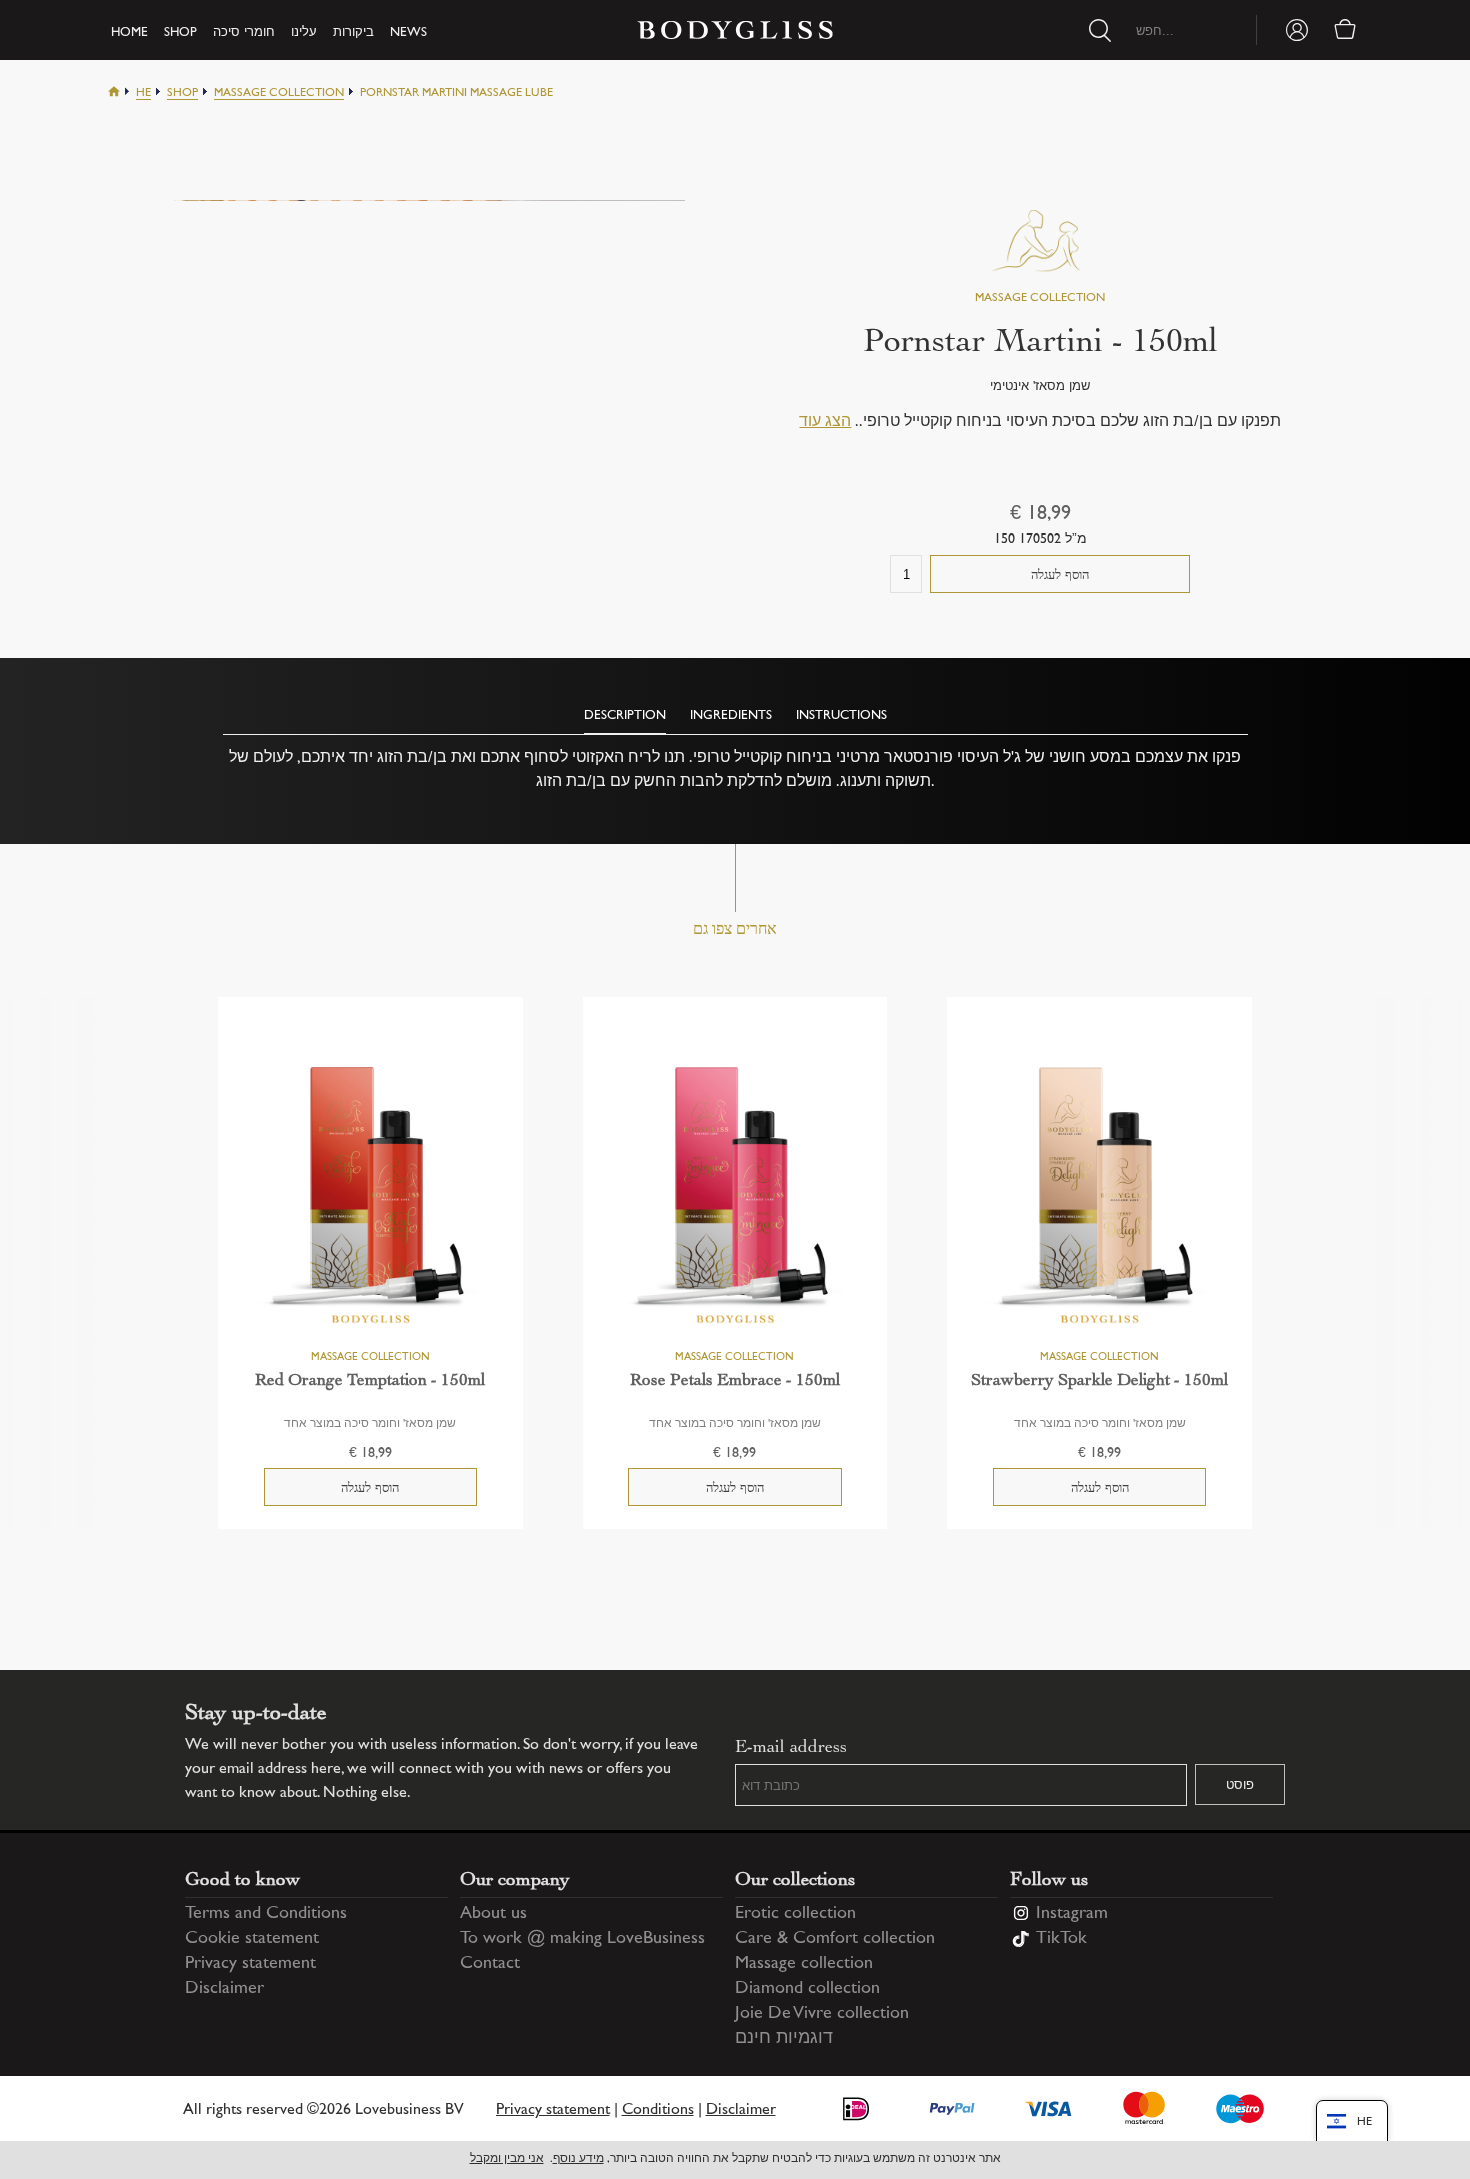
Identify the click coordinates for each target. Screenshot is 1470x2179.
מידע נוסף (578, 2159)
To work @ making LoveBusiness (582, 1939)
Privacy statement (250, 1964)
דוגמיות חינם (784, 2039)
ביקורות (353, 33)
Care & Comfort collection (835, 1939)
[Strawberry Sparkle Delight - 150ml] (1099, 1193)
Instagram (1072, 1914)
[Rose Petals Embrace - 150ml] (735, 1193)
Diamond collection (807, 1989)
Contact (490, 1964)
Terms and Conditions (266, 1914)
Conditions (658, 2110)
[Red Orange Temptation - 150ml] (370, 1193)
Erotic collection (795, 1914)
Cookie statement (252, 1939)
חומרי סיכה (244, 33)
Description (625, 716)
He (143, 93)
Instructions (841, 716)
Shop (180, 33)
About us (493, 1914)
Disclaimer (224, 1989)
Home (129, 33)
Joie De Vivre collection (822, 2014)
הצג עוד (825, 422)
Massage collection (279, 93)
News (408, 33)
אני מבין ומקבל (507, 2159)
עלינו (304, 33)
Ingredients (731, 716)
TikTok (1061, 1939)
